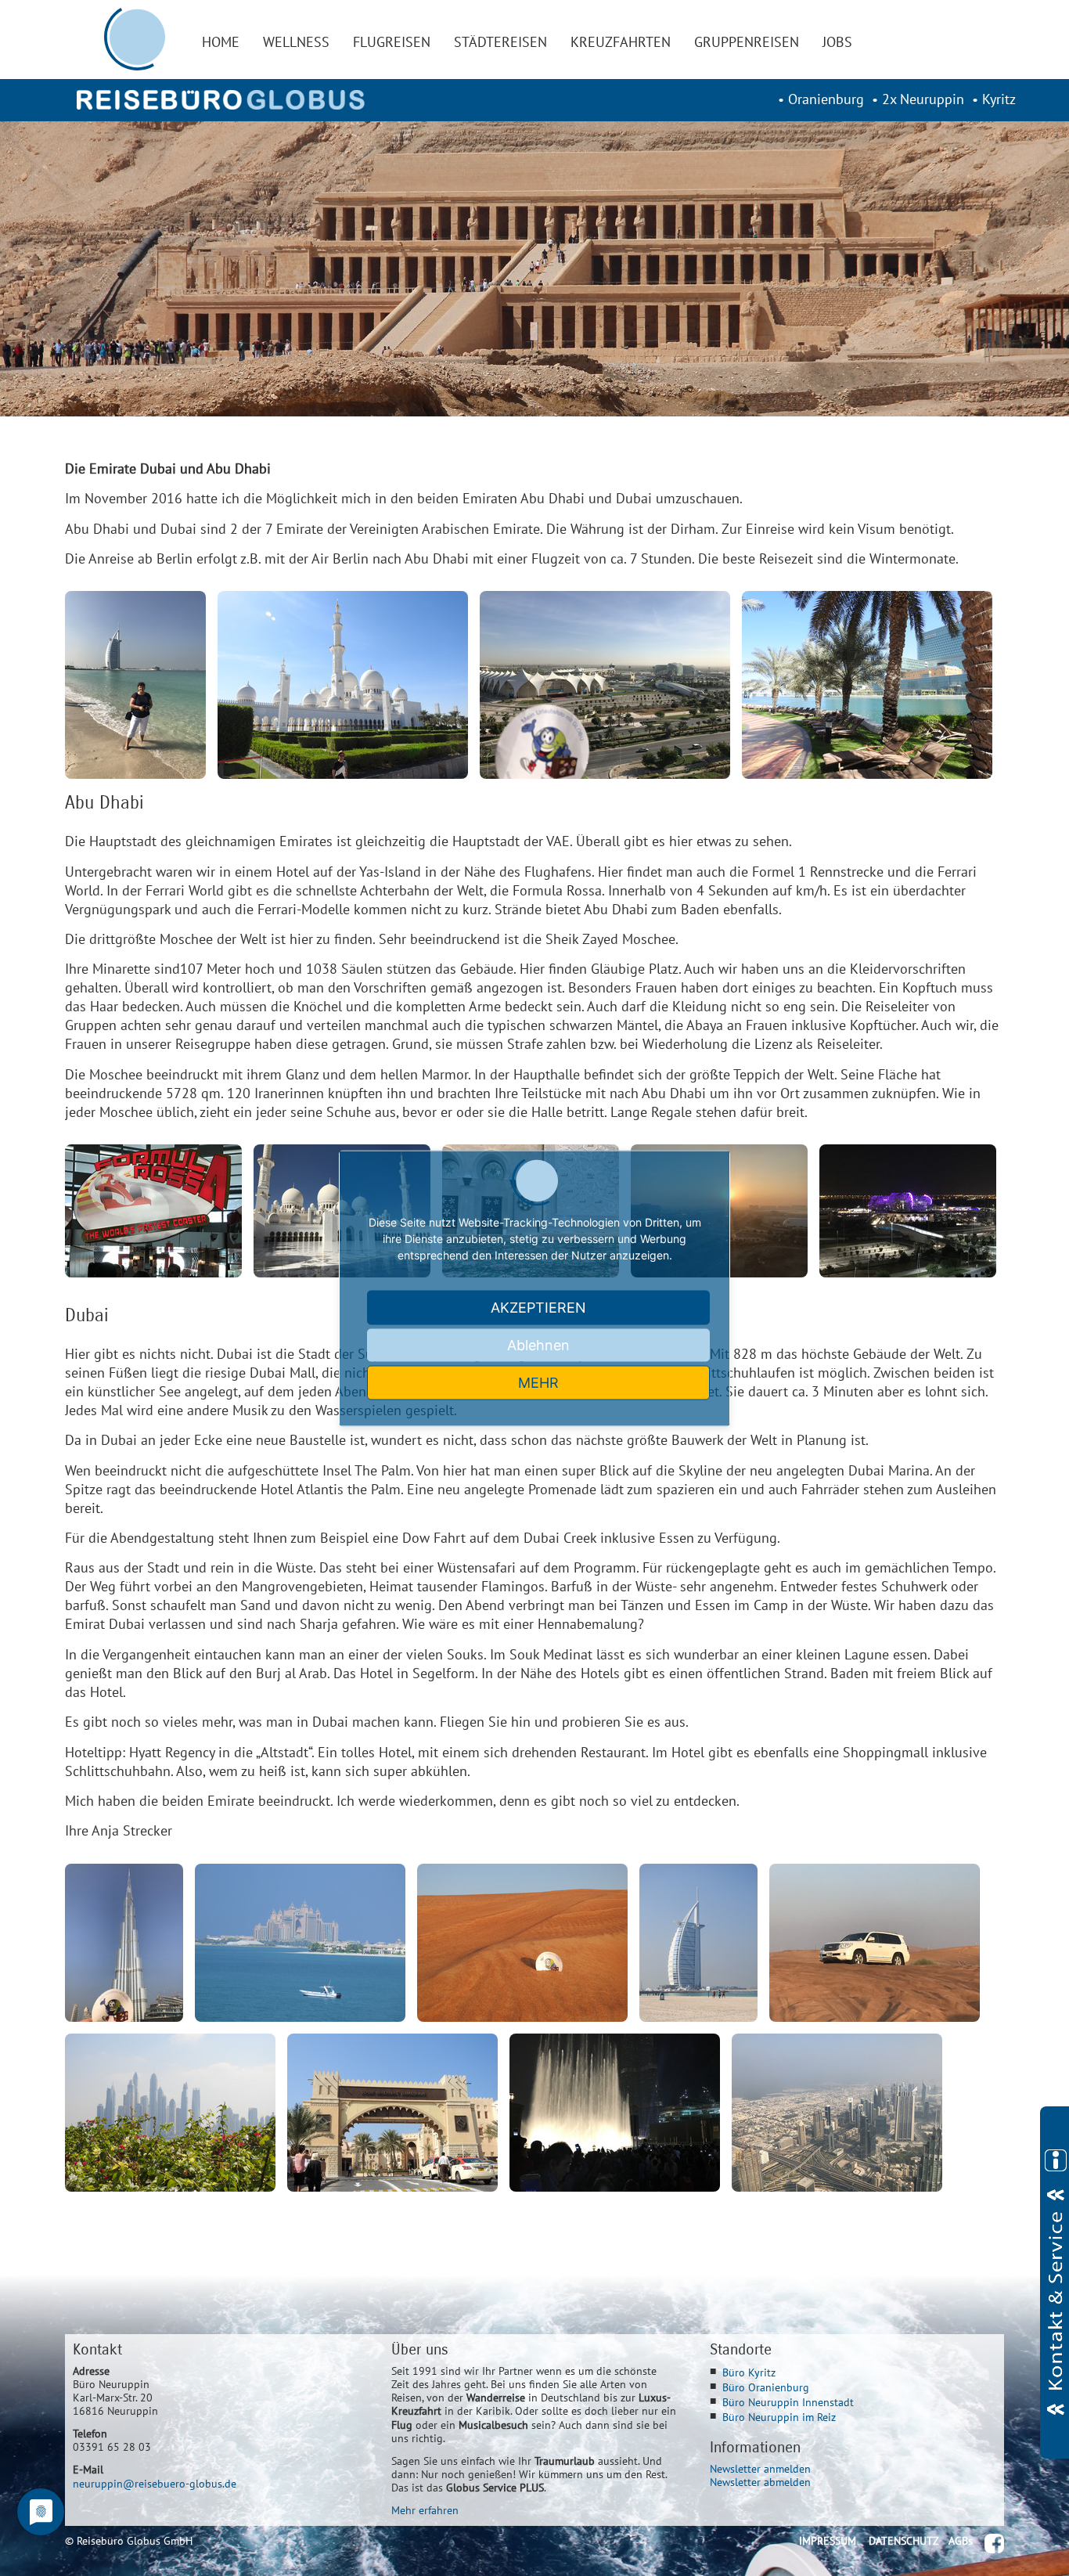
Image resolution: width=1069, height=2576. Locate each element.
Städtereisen (500, 42)
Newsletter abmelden (760, 2482)
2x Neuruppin (923, 99)
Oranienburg (826, 99)
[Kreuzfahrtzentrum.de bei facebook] (994, 2544)
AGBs (961, 2540)
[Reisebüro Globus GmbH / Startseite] (135, 39)
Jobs (837, 42)
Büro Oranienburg (766, 2387)
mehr (538, 1382)
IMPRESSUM (828, 2540)
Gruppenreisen (747, 42)
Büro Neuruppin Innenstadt (788, 2402)
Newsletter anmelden (760, 2468)
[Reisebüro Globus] (221, 100)
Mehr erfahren (425, 2510)
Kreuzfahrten (621, 42)
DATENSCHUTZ (904, 2540)
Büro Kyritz (749, 2372)
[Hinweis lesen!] (1055, 2282)
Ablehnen (538, 1344)
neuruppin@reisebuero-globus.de (155, 2483)
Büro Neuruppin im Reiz (779, 2417)
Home (221, 42)
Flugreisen (392, 42)
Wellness (296, 42)
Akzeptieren (538, 1307)
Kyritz (999, 99)
